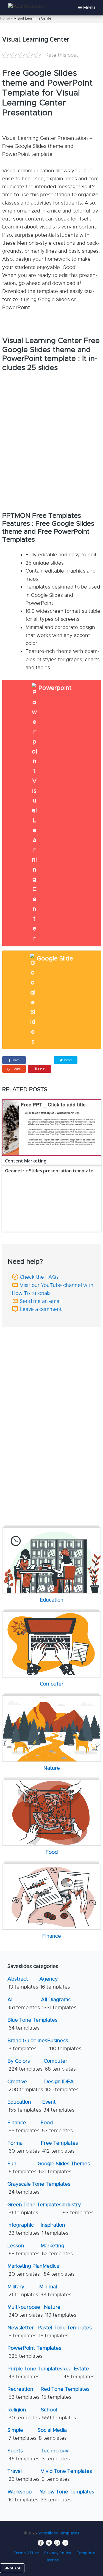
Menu (89, 8)
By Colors (25, 2065)
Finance (23, 2127)
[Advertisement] (53, 1365)
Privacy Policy (58, 2553)
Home (5, 18)
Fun (22, 2168)
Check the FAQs (39, 1277)
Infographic (23, 2229)
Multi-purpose (25, 2311)
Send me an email (41, 1301)
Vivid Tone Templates (66, 2475)
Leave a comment (41, 1309)
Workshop (23, 2496)
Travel (23, 2475)
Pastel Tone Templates (65, 2332)
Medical (59, 2270)
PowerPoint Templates (34, 2352)
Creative (25, 2086)
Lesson (23, 2250)
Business (64, 2045)
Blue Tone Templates (32, 2024)
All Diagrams (59, 2004)
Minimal (55, 2291)
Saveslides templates (58, 2533)
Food (57, 2127)
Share (16, 1060)
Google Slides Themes (64, 2168)
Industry (78, 2209)
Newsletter (22, 2332)
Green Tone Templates (34, 2209)
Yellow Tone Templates (67, 2496)
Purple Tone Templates (35, 2373)
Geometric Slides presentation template (49, 1171)
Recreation (23, 2393)
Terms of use (26, 2553)
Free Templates (59, 2147)
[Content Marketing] (52, 1128)
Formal (24, 2147)
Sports (23, 2455)
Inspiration (55, 2229)
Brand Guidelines (27, 2045)
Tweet (67, 1060)
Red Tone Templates (65, 2393)
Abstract (23, 1983)
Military (23, 2291)
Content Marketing (26, 1161)
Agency (55, 1983)
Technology (55, 2455)
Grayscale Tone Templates (39, 2188)
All (24, 2004)
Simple (22, 2434)
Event (58, 2106)
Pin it (41, 1069)
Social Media (52, 2434)
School (59, 2414)
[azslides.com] (28, 6)
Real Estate (78, 2373)
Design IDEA (61, 2086)
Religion (24, 2414)
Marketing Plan (25, 2270)
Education (24, 2106)
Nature (60, 2311)
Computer (60, 2065)
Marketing (57, 2250)
